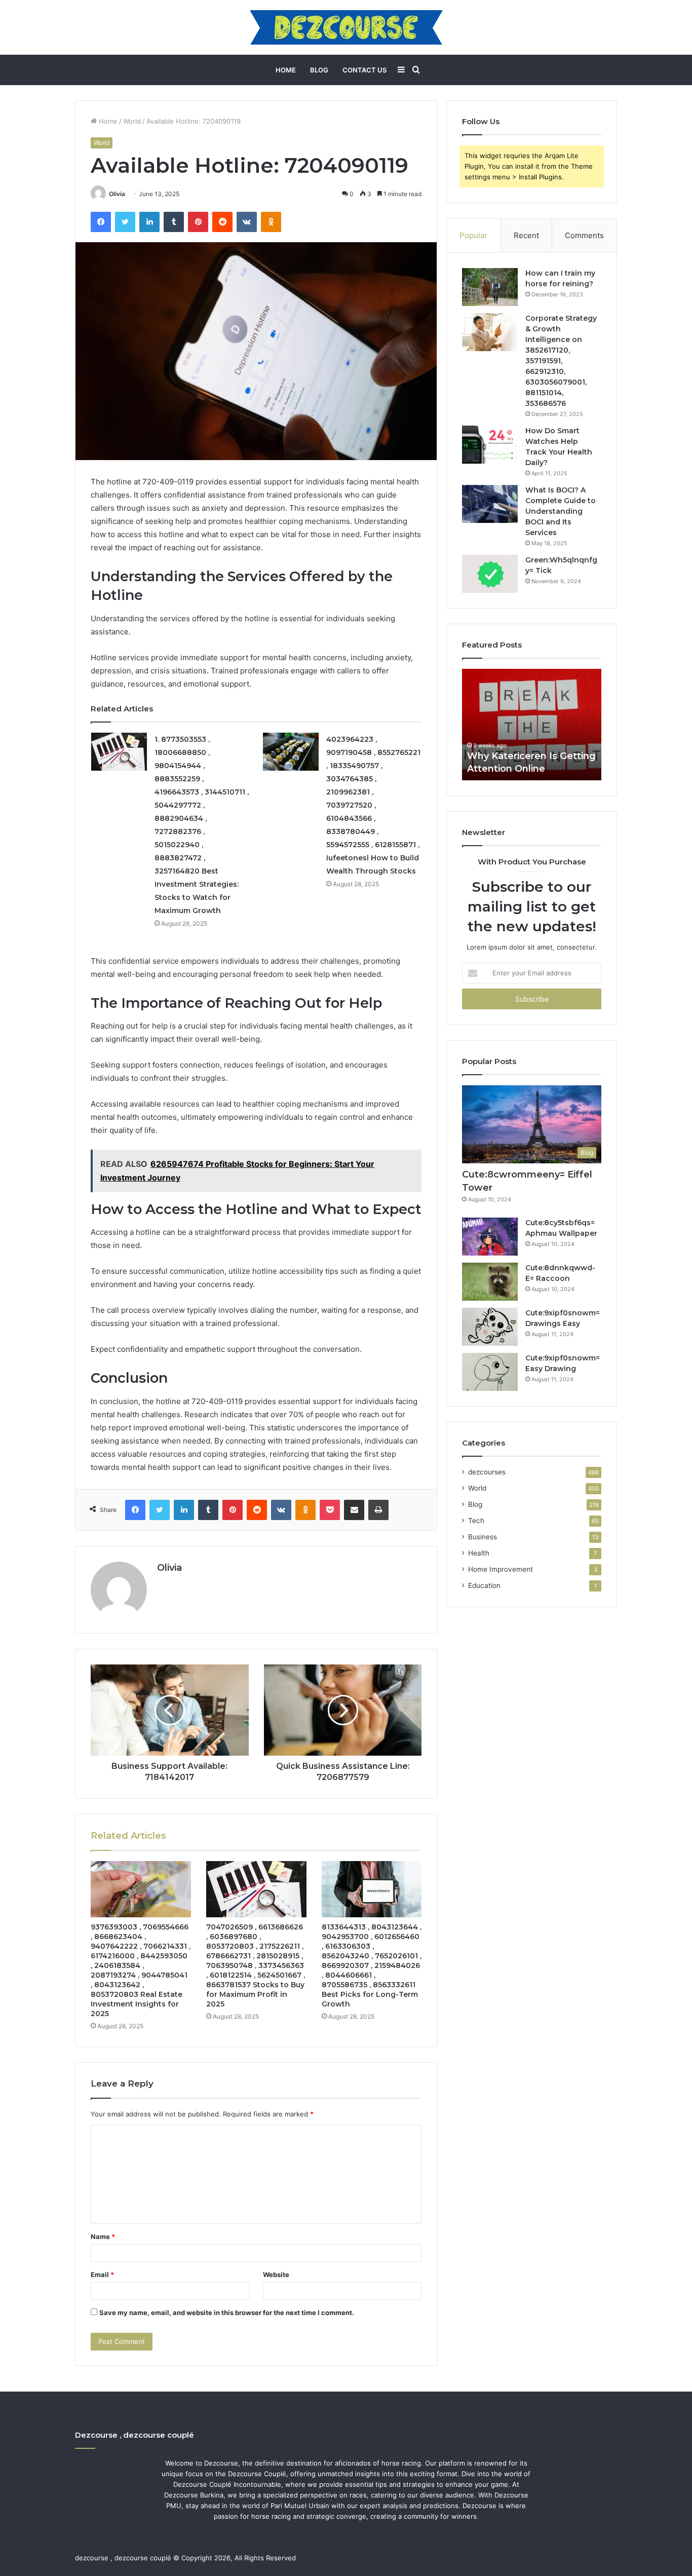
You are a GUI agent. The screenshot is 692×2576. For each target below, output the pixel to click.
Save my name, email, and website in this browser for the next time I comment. (227, 2313)
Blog (319, 70)
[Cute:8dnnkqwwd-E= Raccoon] (490, 1282)
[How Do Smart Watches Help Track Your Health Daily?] (490, 445)
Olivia (117, 194)
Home (286, 70)
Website (276, 2275)
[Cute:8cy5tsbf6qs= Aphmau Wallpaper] (490, 1237)
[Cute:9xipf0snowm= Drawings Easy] (490, 1327)
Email (102, 2275)
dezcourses (487, 1472)
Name (103, 2237)
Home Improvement (501, 1569)
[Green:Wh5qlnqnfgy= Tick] (490, 574)
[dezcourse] (346, 27)
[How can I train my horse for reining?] (490, 287)
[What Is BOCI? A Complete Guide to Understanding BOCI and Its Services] (490, 504)
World (132, 121)
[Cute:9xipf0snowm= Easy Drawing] (490, 1372)
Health (479, 1553)
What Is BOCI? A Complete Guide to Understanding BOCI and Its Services (561, 511)
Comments (584, 235)
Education (484, 1585)
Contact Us (364, 70)
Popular (473, 235)
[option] (532, 725)
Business (483, 1537)
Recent (526, 235)
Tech (476, 1521)
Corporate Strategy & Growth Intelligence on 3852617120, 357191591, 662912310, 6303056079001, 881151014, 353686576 (561, 361)
